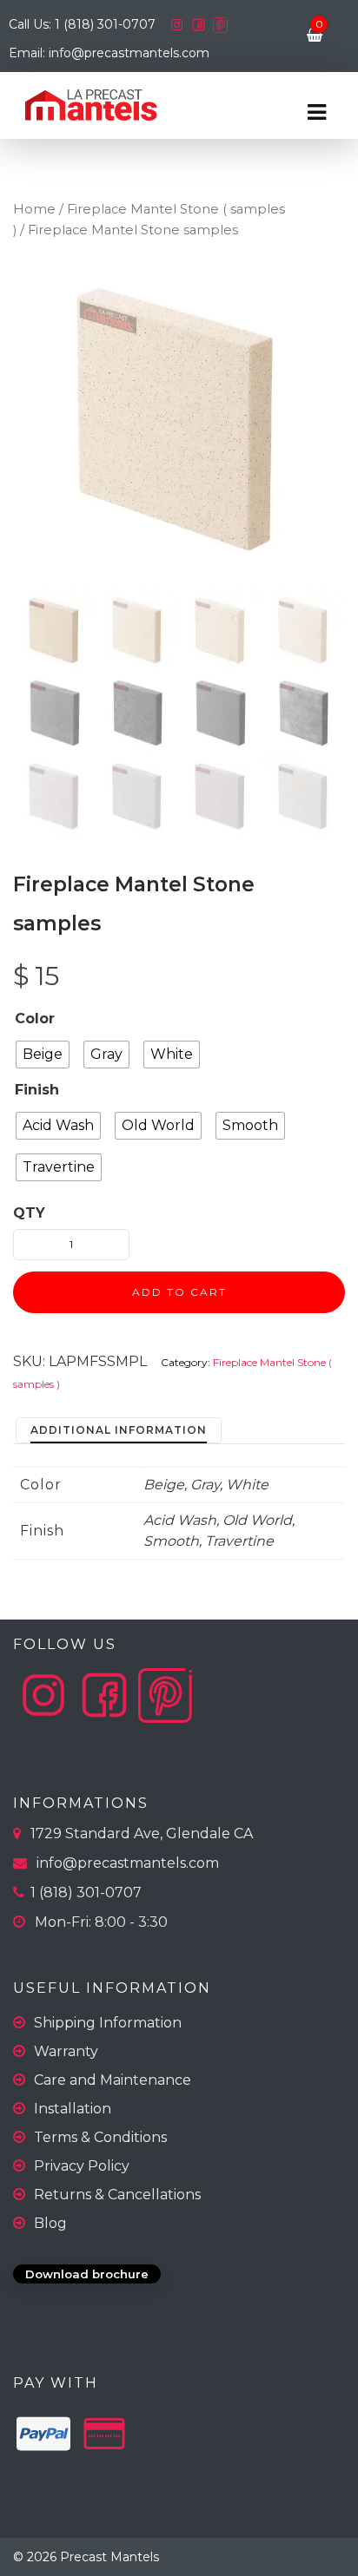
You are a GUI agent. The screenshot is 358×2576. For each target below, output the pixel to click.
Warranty (66, 2051)
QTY (29, 1213)
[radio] (43, 1055)
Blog (50, 2223)
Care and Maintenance (113, 2080)
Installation (73, 2109)
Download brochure (87, 2274)
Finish (37, 1090)
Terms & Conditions (100, 2137)
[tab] (119, 1431)
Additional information (119, 1430)
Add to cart (179, 1292)
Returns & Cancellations (117, 2195)
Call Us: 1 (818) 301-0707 (84, 24)
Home (34, 209)
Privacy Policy (82, 2166)
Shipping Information (108, 2023)
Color (35, 1019)
